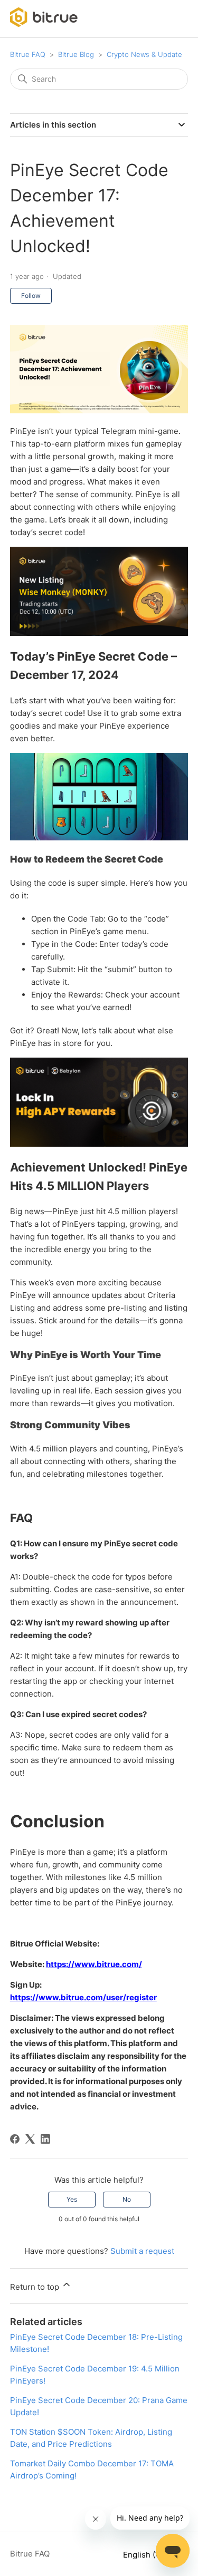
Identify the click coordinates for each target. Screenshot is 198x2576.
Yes (72, 2199)
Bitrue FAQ (28, 54)
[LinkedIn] (45, 2139)
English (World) (152, 2555)
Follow (31, 296)
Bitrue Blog (76, 54)
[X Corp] (30, 2139)
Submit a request (142, 2251)
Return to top (36, 2287)
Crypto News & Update (144, 54)
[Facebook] (15, 2139)
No (127, 2199)
